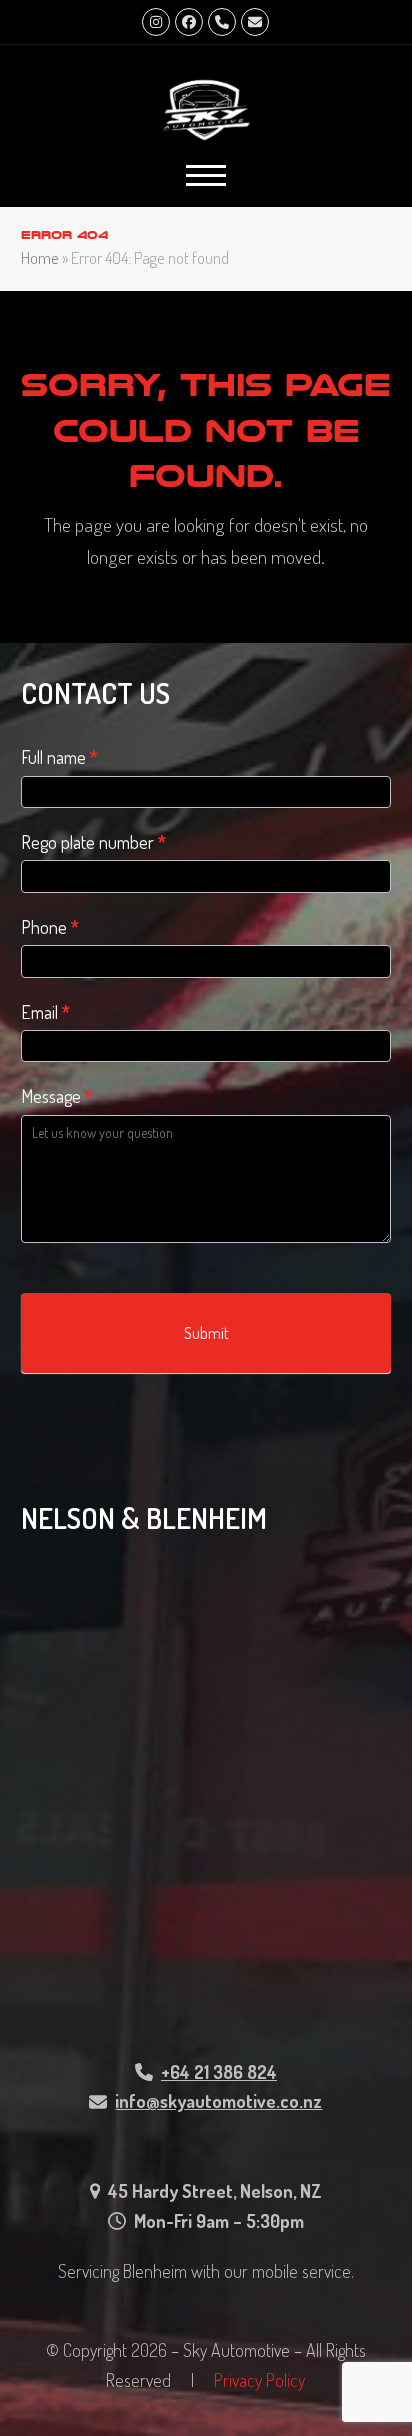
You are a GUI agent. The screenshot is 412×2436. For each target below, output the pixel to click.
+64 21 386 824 (219, 2072)
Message (57, 1096)
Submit (206, 1333)
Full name (59, 757)
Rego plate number (93, 842)
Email (45, 1012)
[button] (206, 175)
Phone (50, 927)
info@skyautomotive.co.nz (218, 2101)
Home (40, 257)
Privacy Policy (259, 2380)
